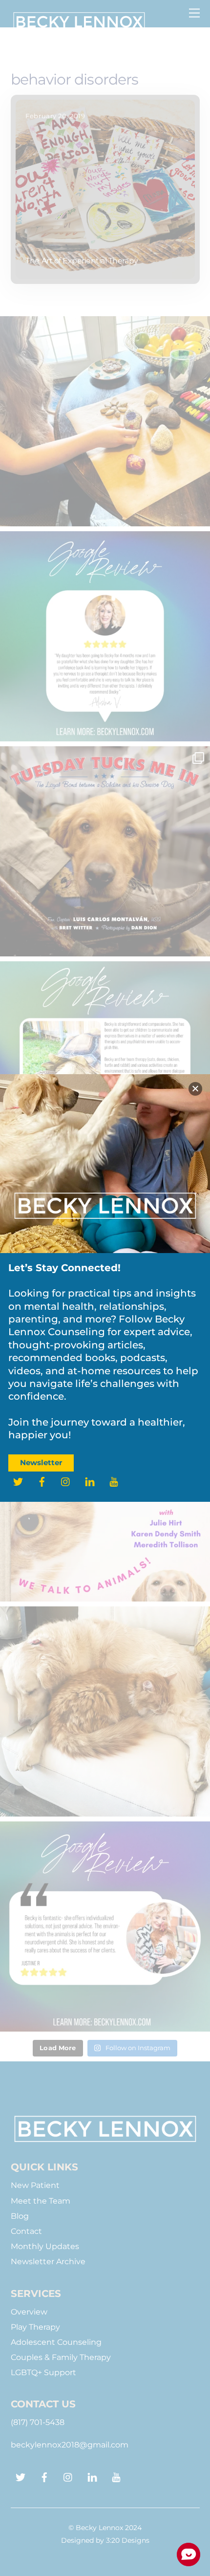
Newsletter (41, 1462)
